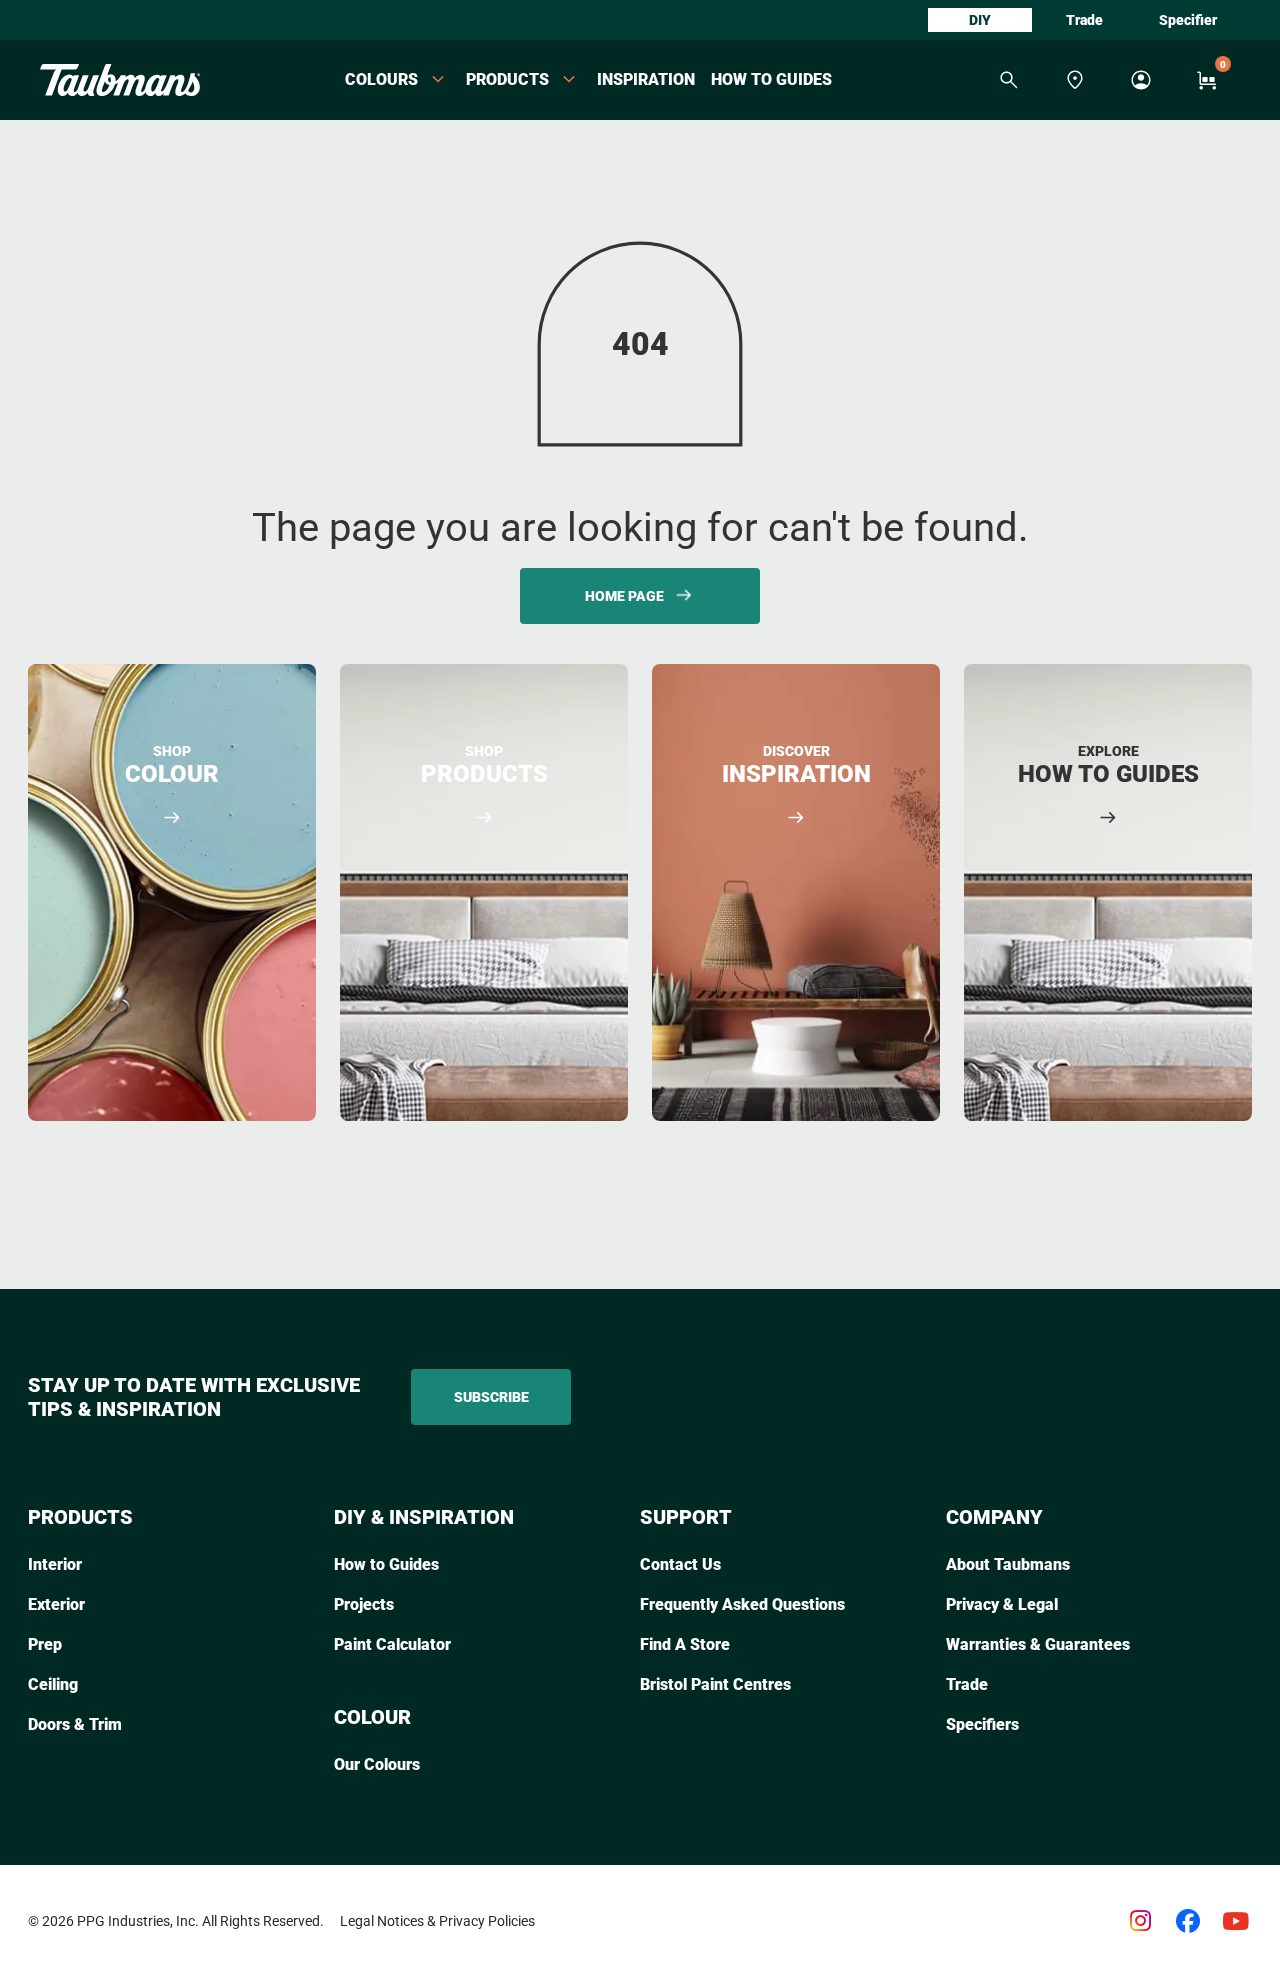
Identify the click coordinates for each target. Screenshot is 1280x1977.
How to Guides (771, 79)
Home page (624, 596)
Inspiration (646, 79)
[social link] (1140, 1921)
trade (1084, 20)
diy (980, 20)
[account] (1141, 80)
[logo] (120, 80)
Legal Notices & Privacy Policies (437, 1921)
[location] (1075, 80)
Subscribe (491, 1397)
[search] (1009, 80)
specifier (1188, 20)
